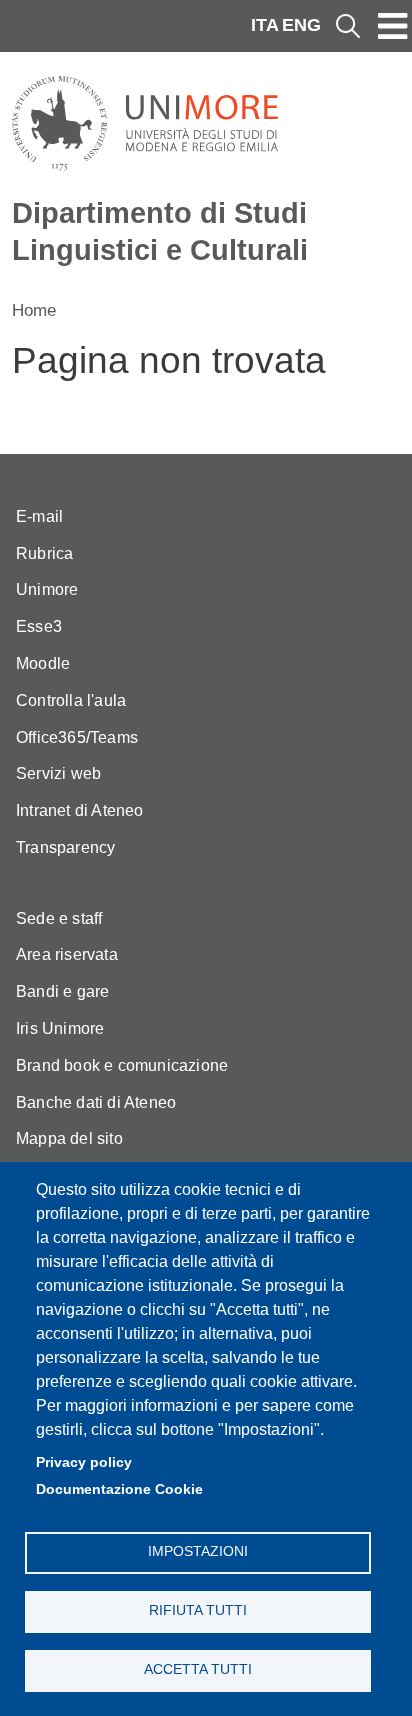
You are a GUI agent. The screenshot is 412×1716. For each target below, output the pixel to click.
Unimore (47, 589)
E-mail (39, 516)
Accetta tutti (198, 1669)
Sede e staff (59, 918)
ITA (265, 25)
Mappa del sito (69, 1138)
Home (34, 310)
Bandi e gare (62, 991)
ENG (301, 25)
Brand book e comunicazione (122, 1065)
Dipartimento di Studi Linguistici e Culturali (160, 231)
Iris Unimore (60, 1028)
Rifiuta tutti (198, 1610)
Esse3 (39, 626)
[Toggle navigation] (393, 26)
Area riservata (67, 954)
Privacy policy (84, 1462)
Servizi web (58, 773)
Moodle (43, 663)
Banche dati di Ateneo (96, 1102)
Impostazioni (198, 1551)
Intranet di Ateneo (80, 810)
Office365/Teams (77, 737)
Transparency (65, 847)
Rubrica (44, 553)
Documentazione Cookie (119, 1489)
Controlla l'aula (71, 700)
